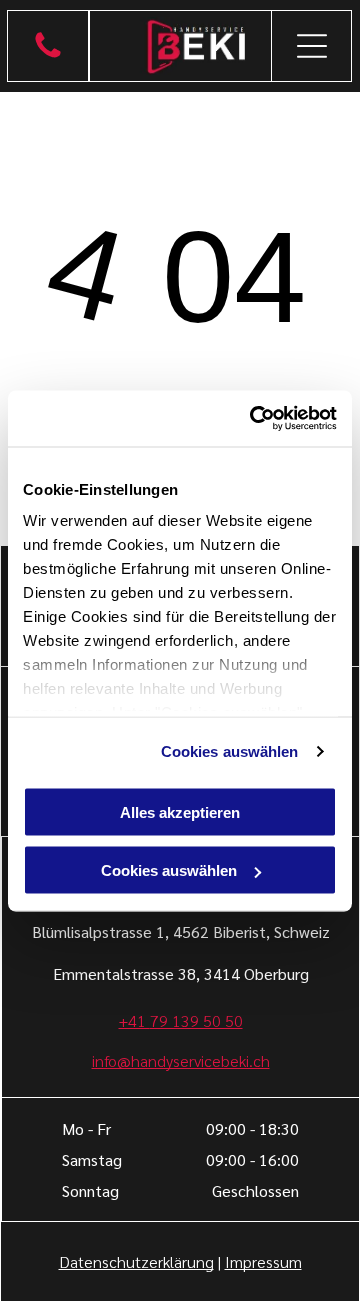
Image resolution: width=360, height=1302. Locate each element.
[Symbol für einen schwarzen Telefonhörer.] (48, 55)
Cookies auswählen (230, 751)
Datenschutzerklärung (136, 1261)
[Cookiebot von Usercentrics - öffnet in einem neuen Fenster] (254, 419)
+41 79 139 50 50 (181, 1020)
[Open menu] (312, 46)
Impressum (263, 1261)
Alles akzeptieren (180, 811)
